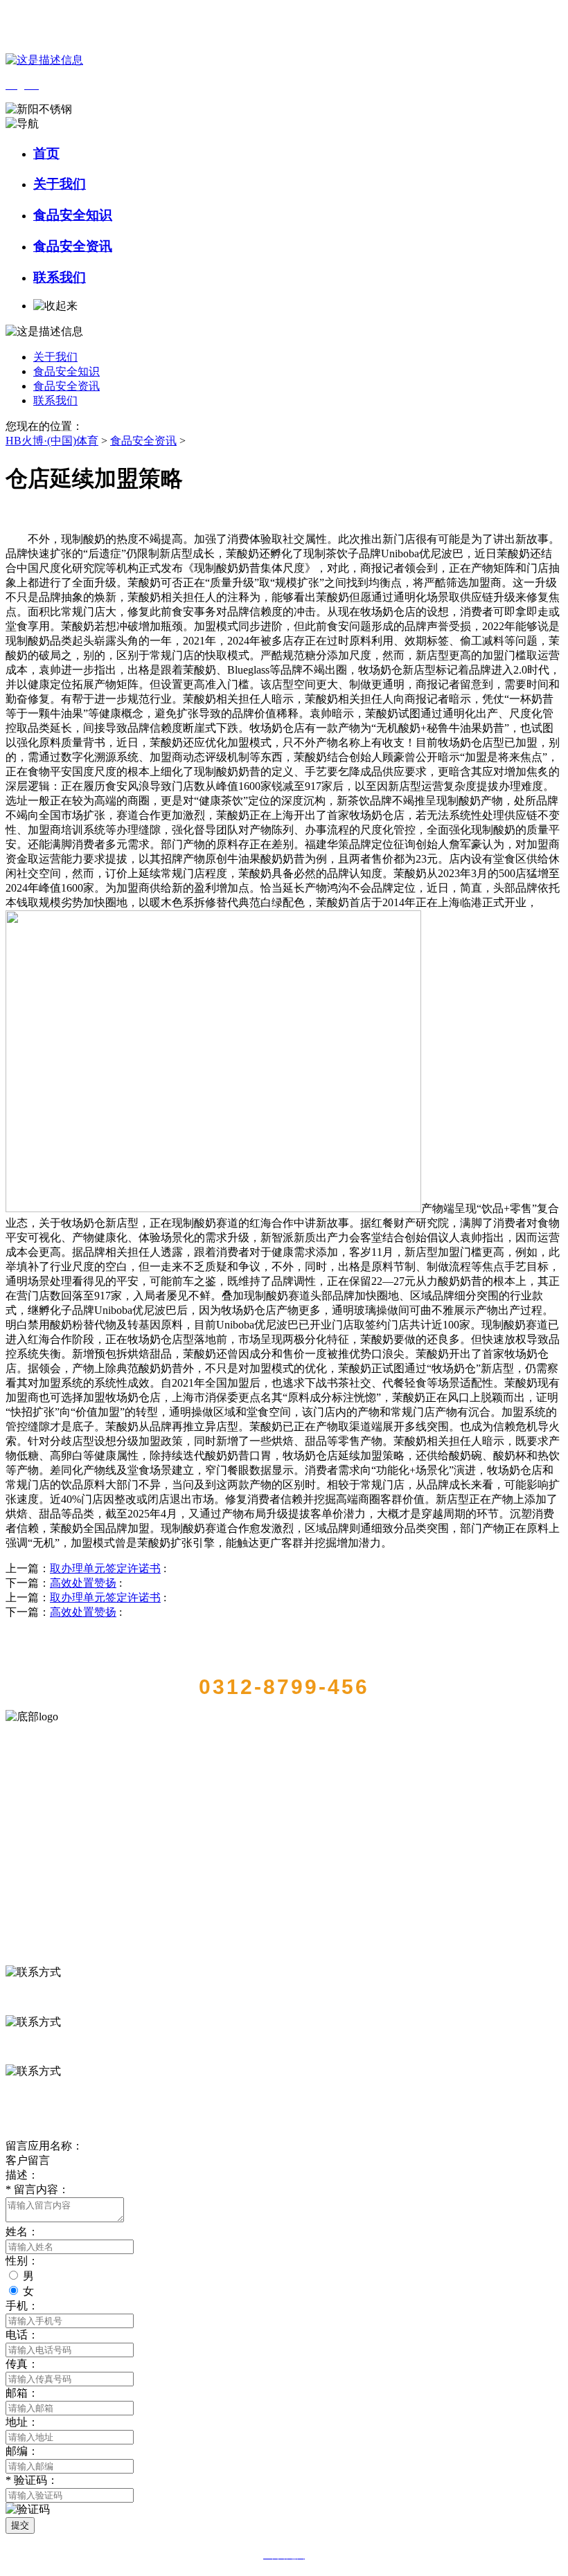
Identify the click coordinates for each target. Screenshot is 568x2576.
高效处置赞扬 (83, 1583)
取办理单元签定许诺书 (105, 1568)
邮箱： (22, 2393)
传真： (22, 2364)
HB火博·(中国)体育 (52, 441)
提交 (20, 2525)
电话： (22, 2335)
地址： (22, 2422)
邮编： (22, 2451)
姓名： (22, 2232)
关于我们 (60, 184)
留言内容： (37, 2189)
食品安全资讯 (73, 246)
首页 (46, 153)
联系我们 (60, 277)
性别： (22, 2261)
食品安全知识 (73, 215)
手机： (22, 2306)
